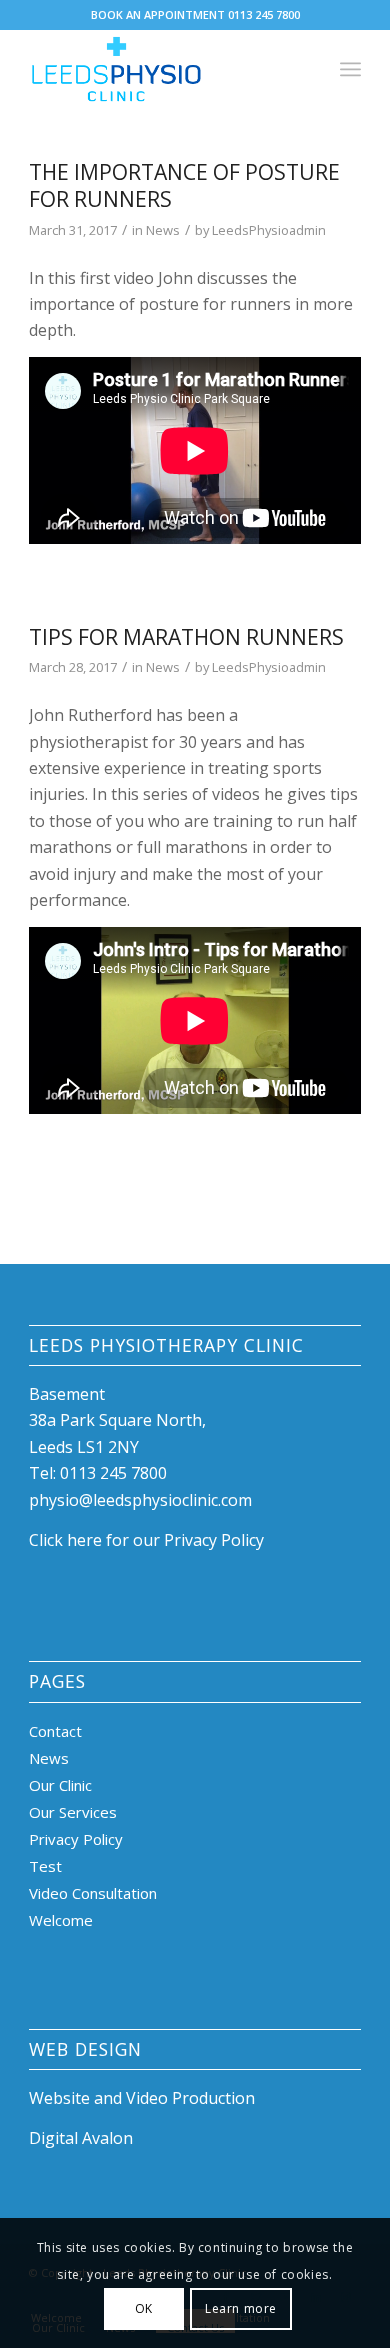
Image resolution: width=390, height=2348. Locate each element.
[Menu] (350, 69)
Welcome (61, 1920)
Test (45, 1866)
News (163, 230)
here (84, 1540)
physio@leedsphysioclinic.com (140, 1500)
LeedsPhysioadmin (269, 230)
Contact (55, 1731)
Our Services (73, 1812)
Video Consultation (93, 1893)
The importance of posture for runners (184, 185)
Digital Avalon (81, 2138)
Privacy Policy (76, 1839)
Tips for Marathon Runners (186, 637)
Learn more (241, 2308)
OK (144, 2308)
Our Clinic (60, 1785)
